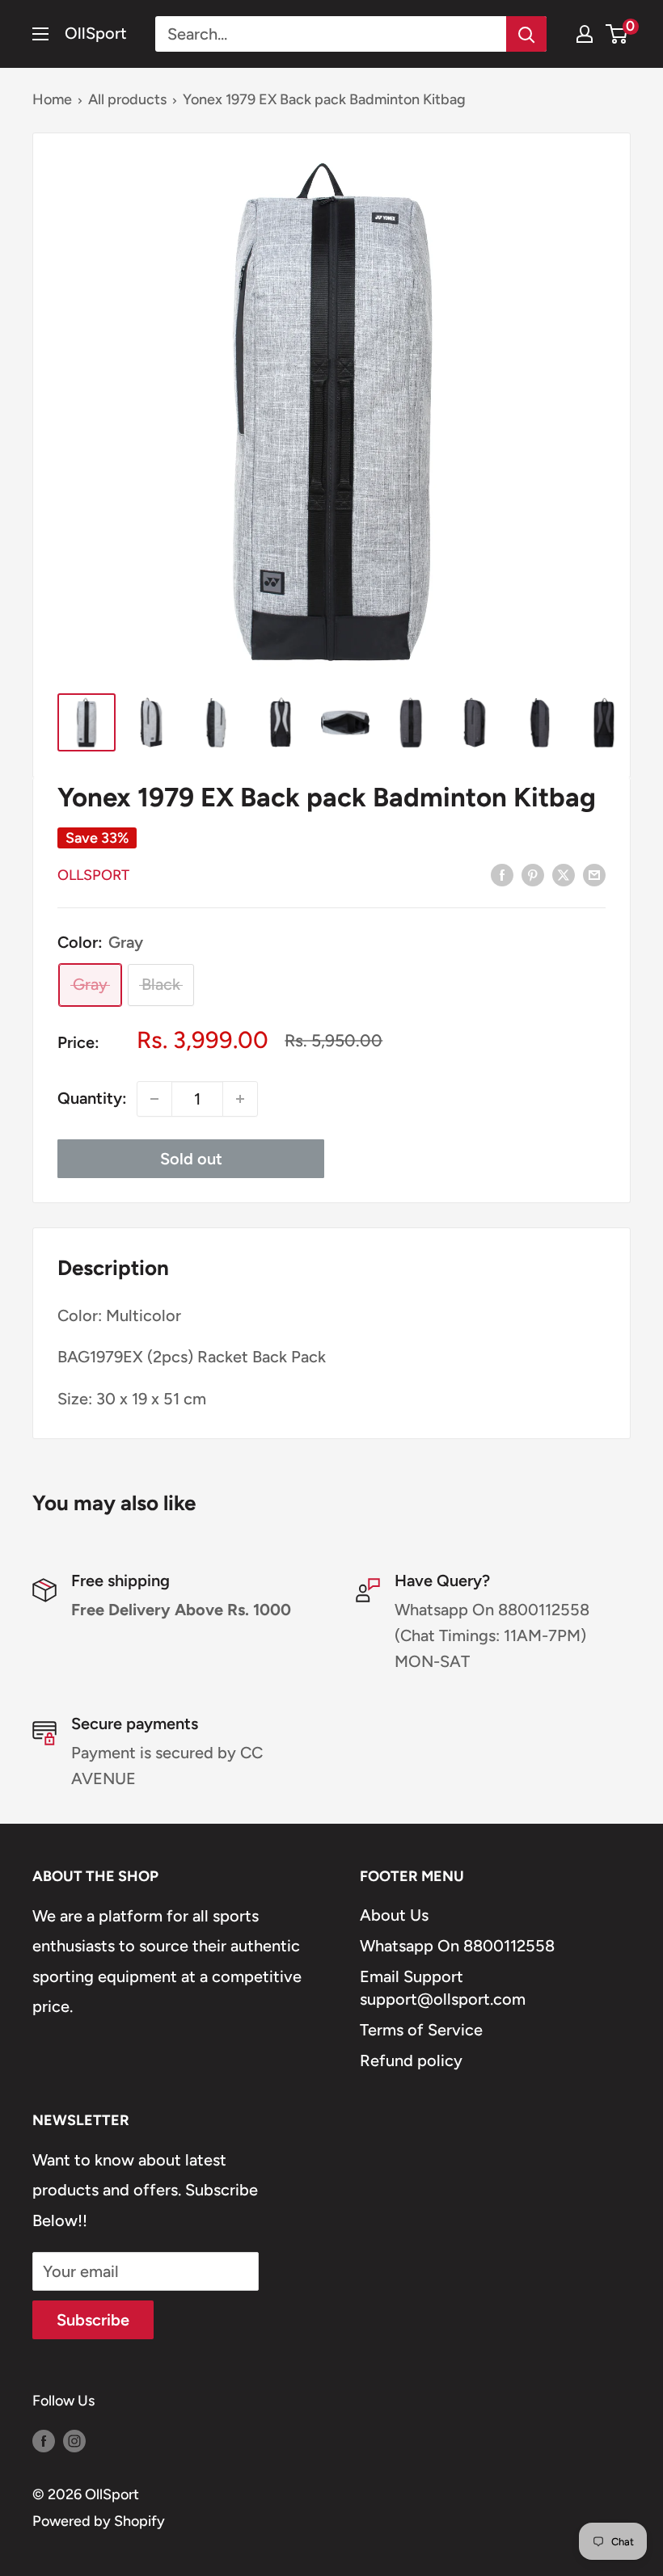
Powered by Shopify (99, 2521)
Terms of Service (421, 2030)
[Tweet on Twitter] (564, 874)
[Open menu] (40, 34)
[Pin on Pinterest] (533, 874)
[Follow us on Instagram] (74, 2440)
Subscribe (93, 2320)
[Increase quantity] (240, 1099)
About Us (394, 1915)
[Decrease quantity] (154, 1099)
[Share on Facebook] (502, 874)
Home (52, 99)
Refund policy (411, 2060)
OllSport (93, 875)
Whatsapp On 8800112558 (457, 1946)
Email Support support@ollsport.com (443, 1988)
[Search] (526, 34)
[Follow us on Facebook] (44, 2440)
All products (127, 99)
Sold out (191, 1159)
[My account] (585, 34)
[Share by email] (594, 874)
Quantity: (92, 1098)
